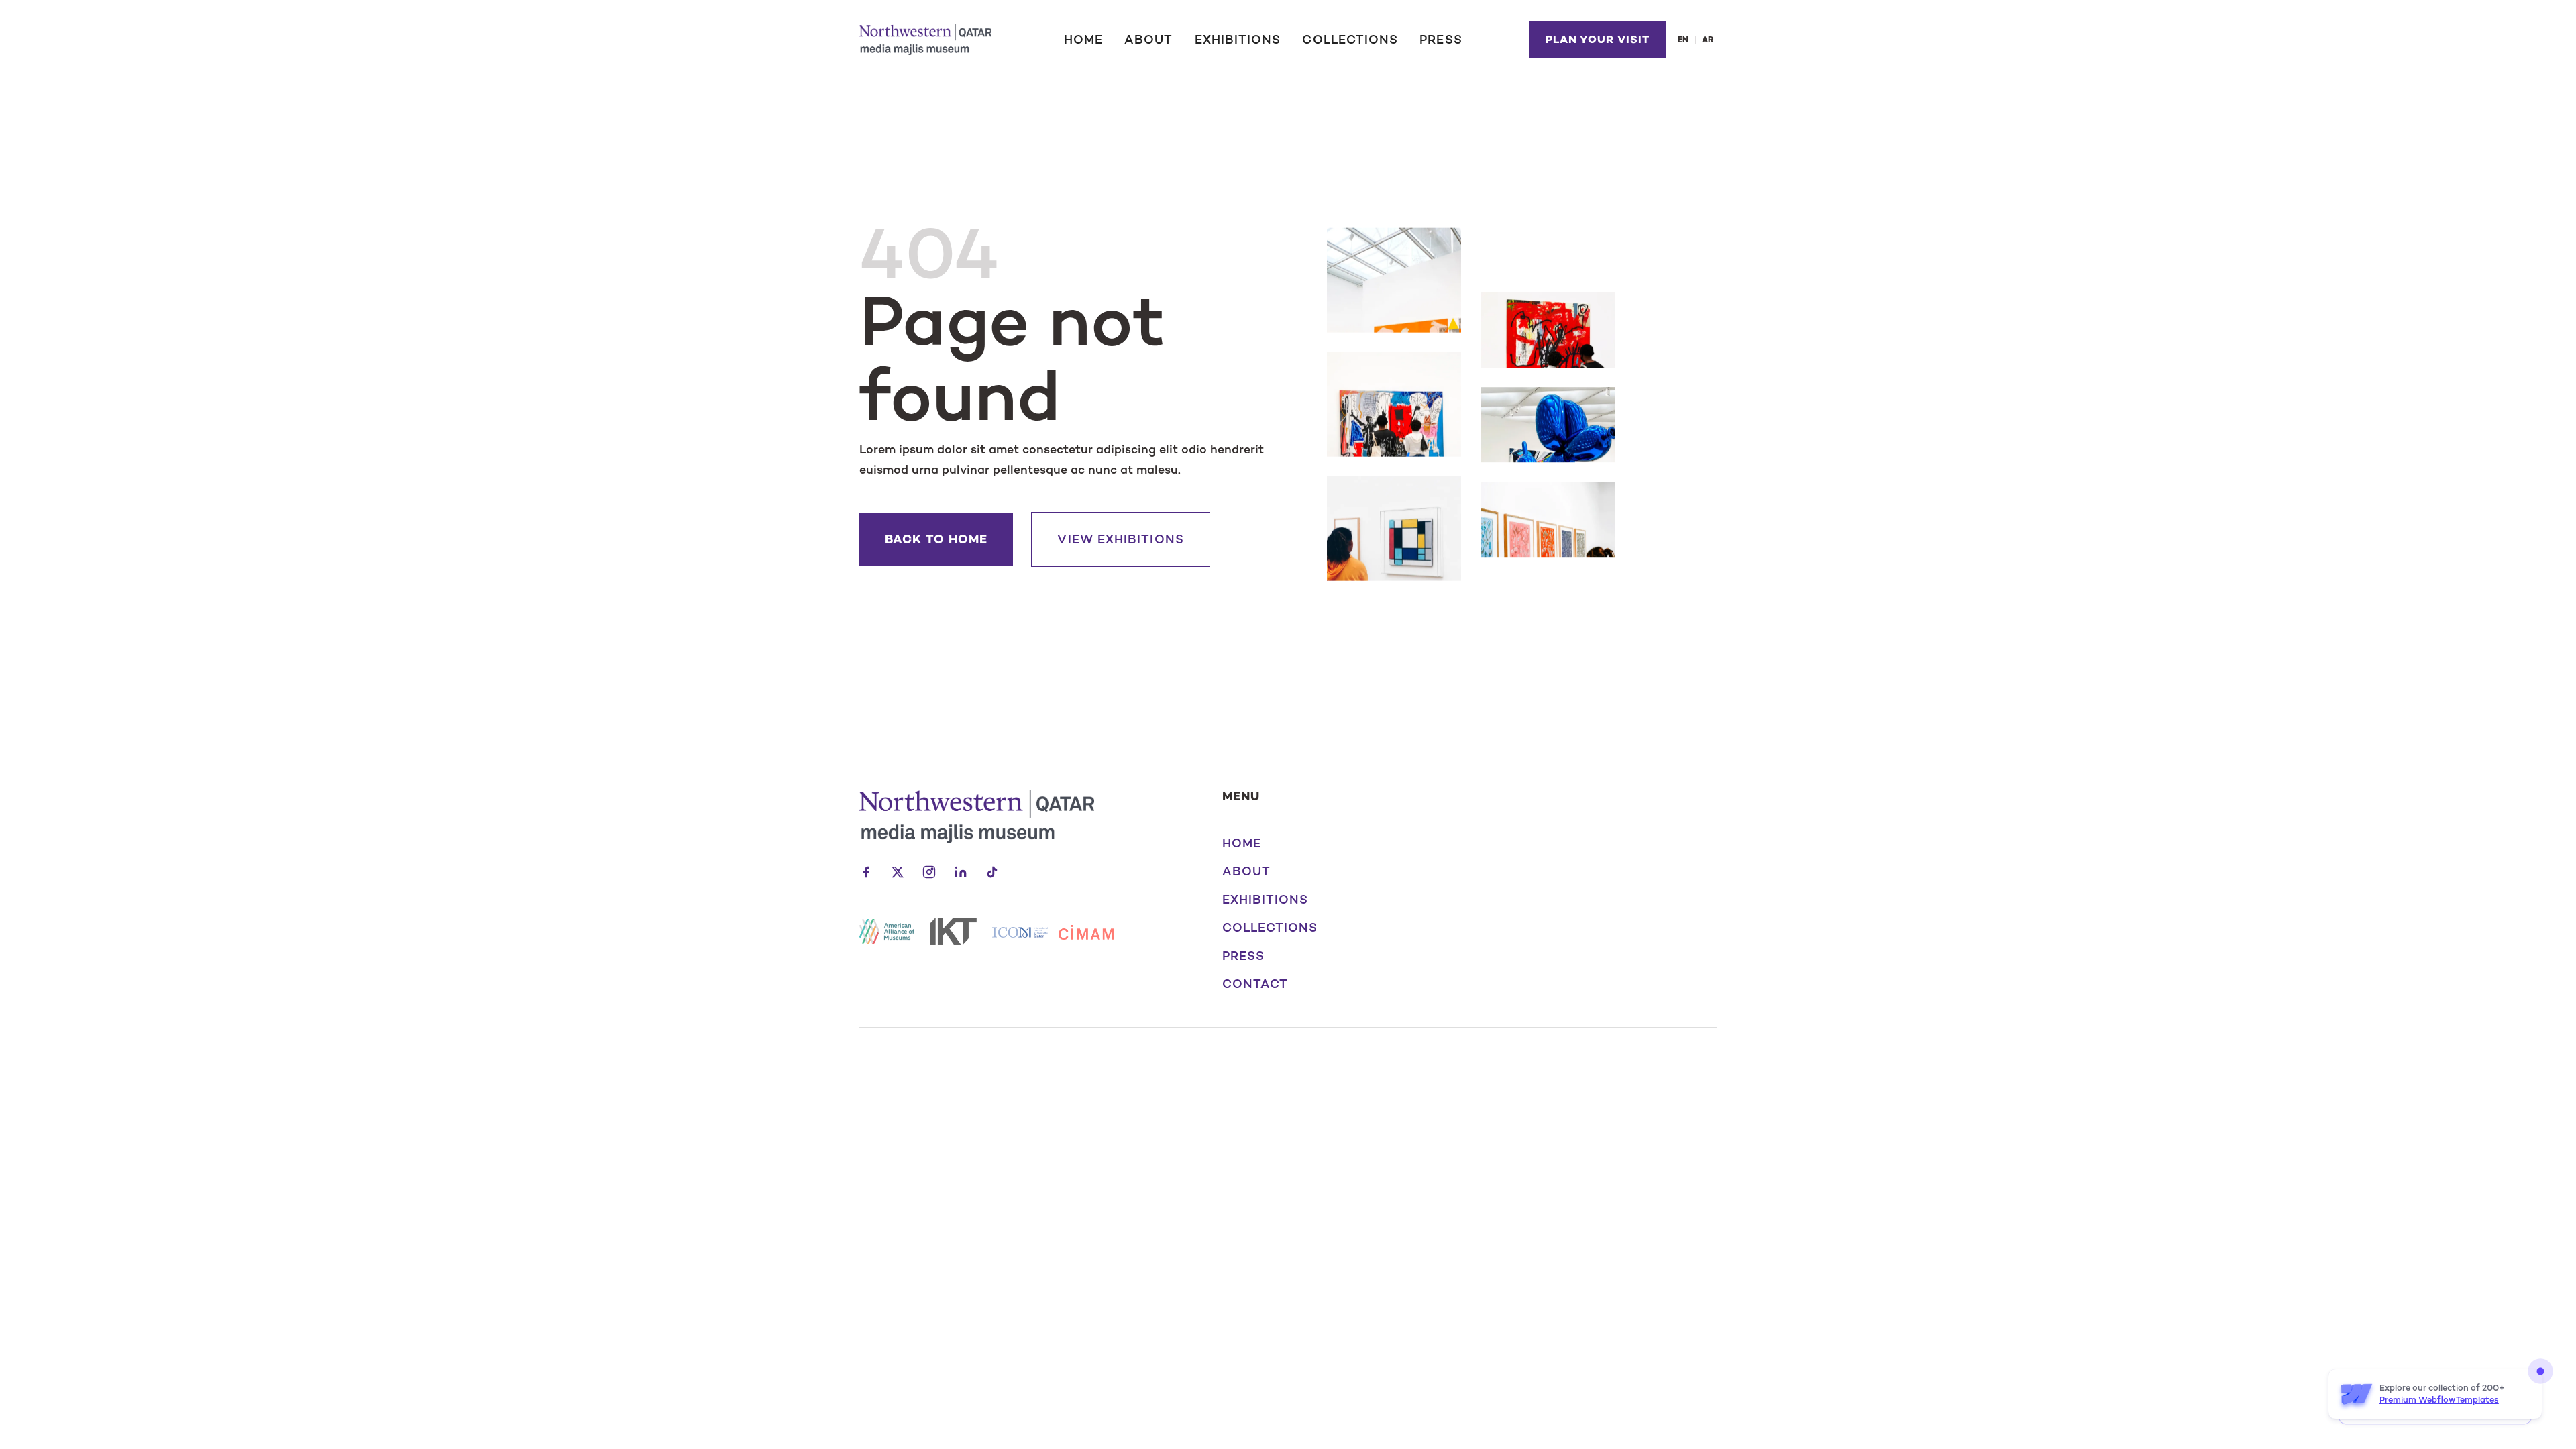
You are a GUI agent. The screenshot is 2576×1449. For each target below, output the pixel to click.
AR (1708, 40)
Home (1083, 40)
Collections (1270, 928)
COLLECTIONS (1350, 40)
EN (1683, 40)
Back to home (936, 539)
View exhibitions (1120, 539)
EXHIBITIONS (1238, 40)
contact (1255, 984)
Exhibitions (1266, 900)
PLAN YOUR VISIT (1597, 39)
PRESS (1441, 40)
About (1148, 40)
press (1243, 956)
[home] (925, 39)
